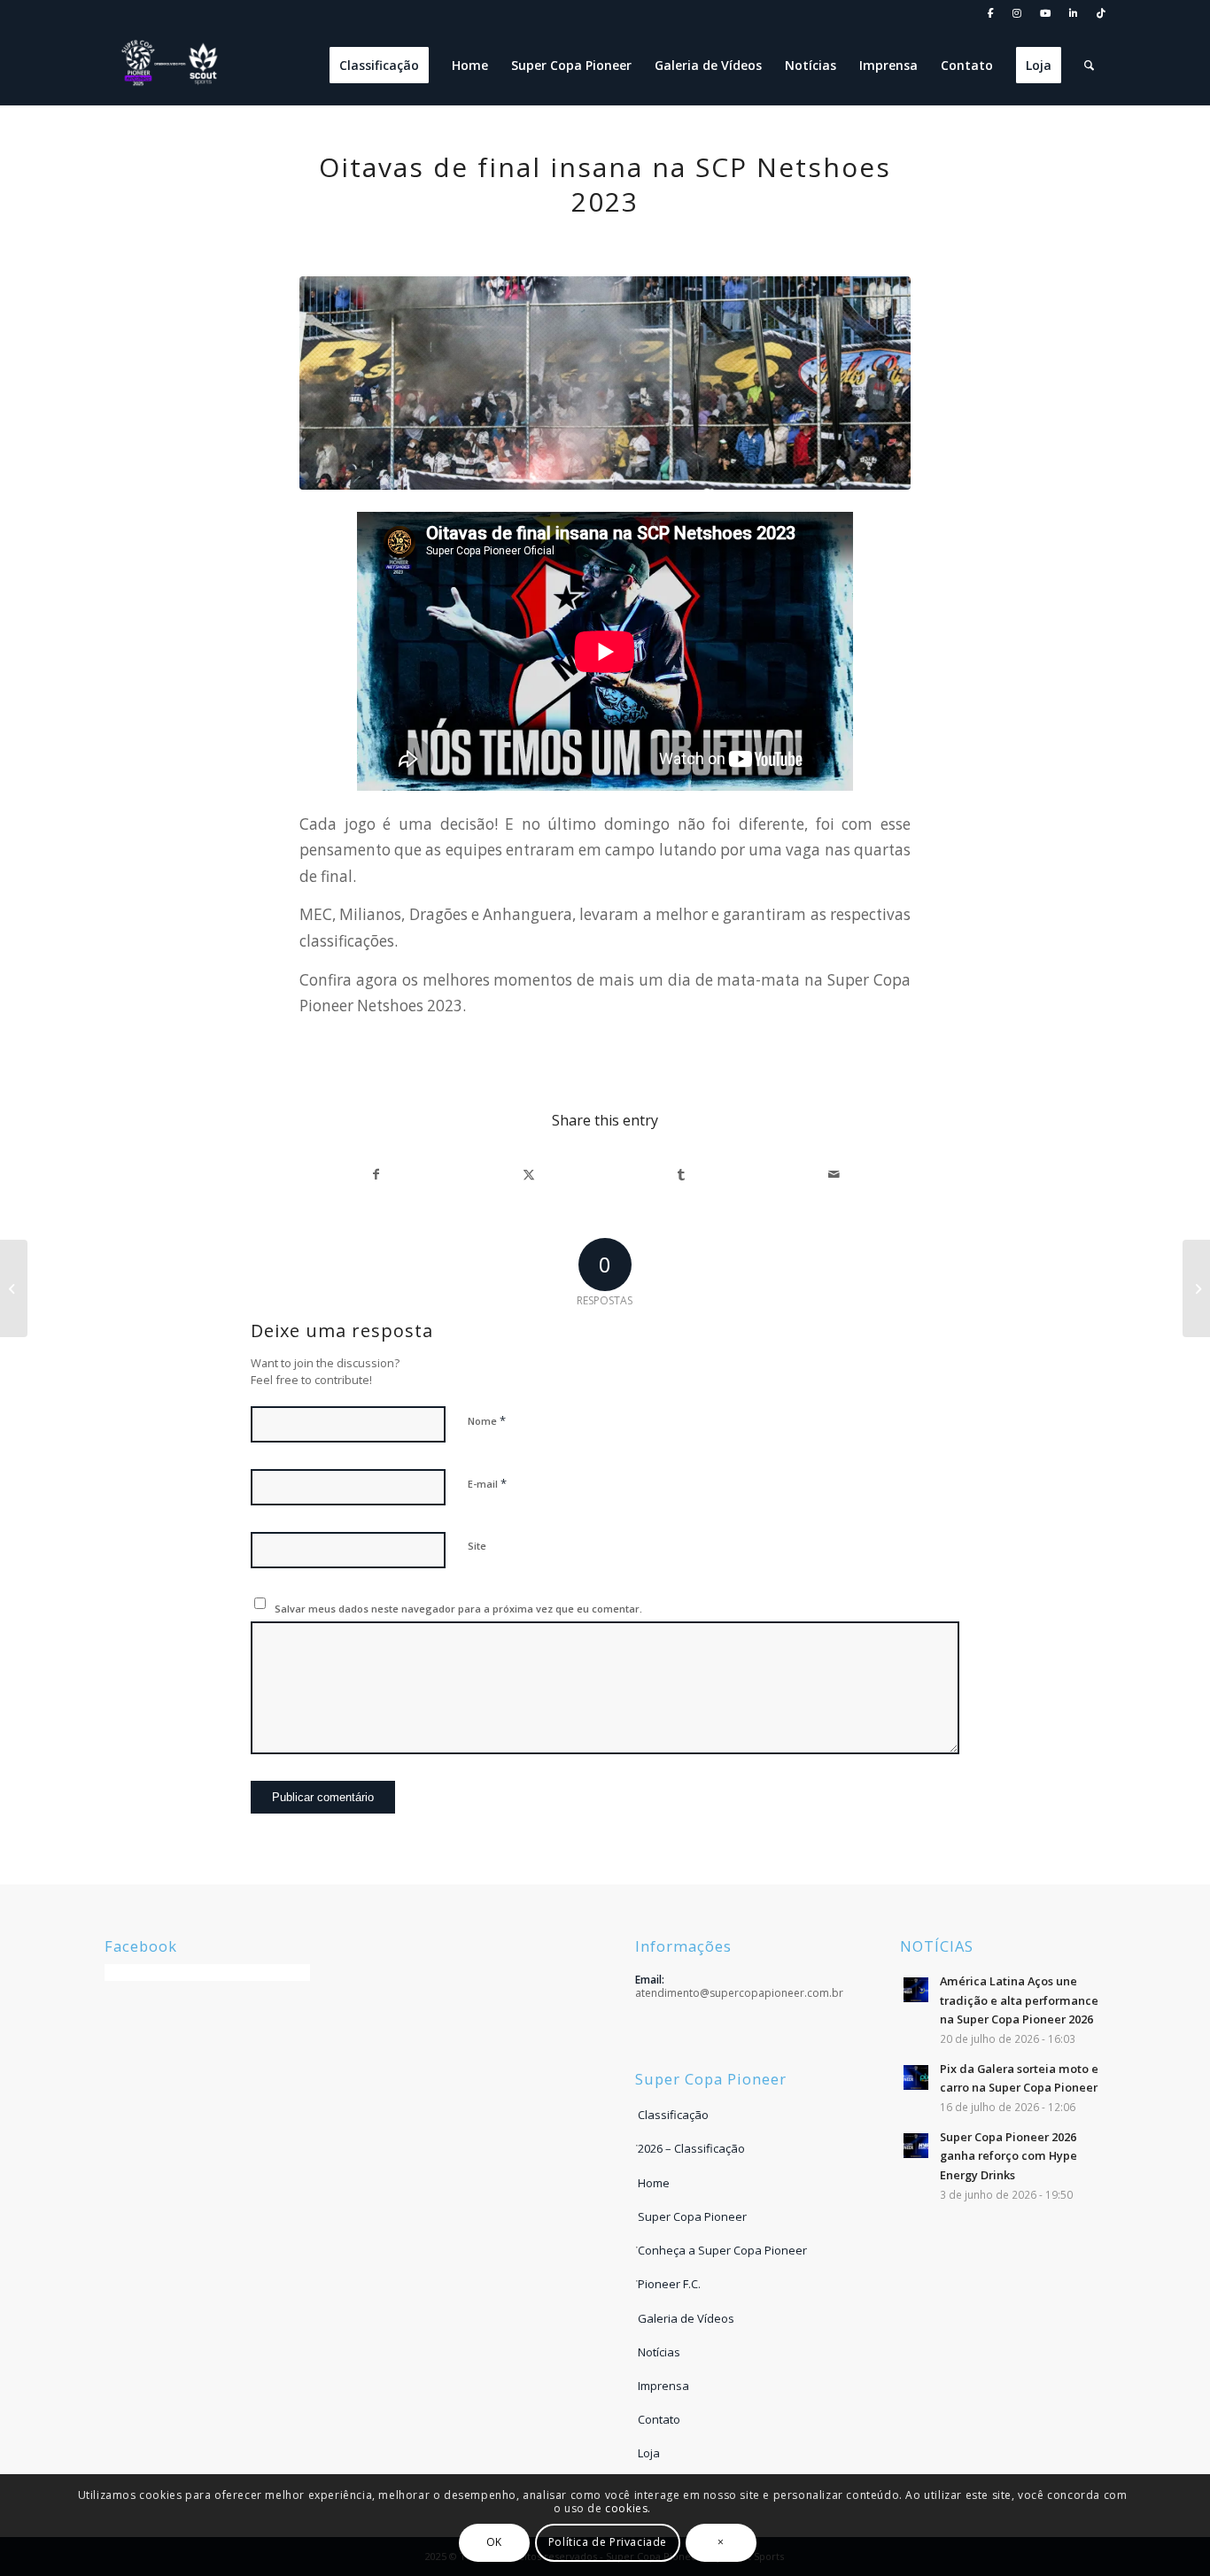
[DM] (605, 383)
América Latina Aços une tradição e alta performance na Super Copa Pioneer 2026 (1019, 2000)
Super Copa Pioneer (692, 2216)
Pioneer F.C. (669, 2284)
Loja (649, 2453)
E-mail (487, 1483)
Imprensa (663, 2386)
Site (477, 1546)
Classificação (673, 2115)
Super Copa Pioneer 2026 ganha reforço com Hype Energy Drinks (1008, 2156)
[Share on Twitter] (529, 1174)
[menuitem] (991, 14)
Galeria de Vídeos (686, 2318)
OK (494, 2542)
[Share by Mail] (834, 1174)
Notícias (659, 2352)
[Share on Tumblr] (682, 1174)
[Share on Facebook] (376, 1174)
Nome (487, 1420)
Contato (659, 2419)
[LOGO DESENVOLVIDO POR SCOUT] (171, 66)
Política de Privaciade (608, 2542)
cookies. (628, 2508)
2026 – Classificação (691, 2148)
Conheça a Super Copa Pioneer (722, 2250)
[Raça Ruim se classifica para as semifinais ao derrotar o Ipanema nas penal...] (1196, 1288)
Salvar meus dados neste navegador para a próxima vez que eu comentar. (458, 1609)
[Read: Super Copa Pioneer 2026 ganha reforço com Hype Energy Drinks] (916, 2146)
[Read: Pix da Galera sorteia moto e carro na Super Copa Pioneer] (916, 2077)
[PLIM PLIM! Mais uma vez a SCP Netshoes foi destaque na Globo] (14, 1288)
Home (654, 2183)
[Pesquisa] (1089, 66)
